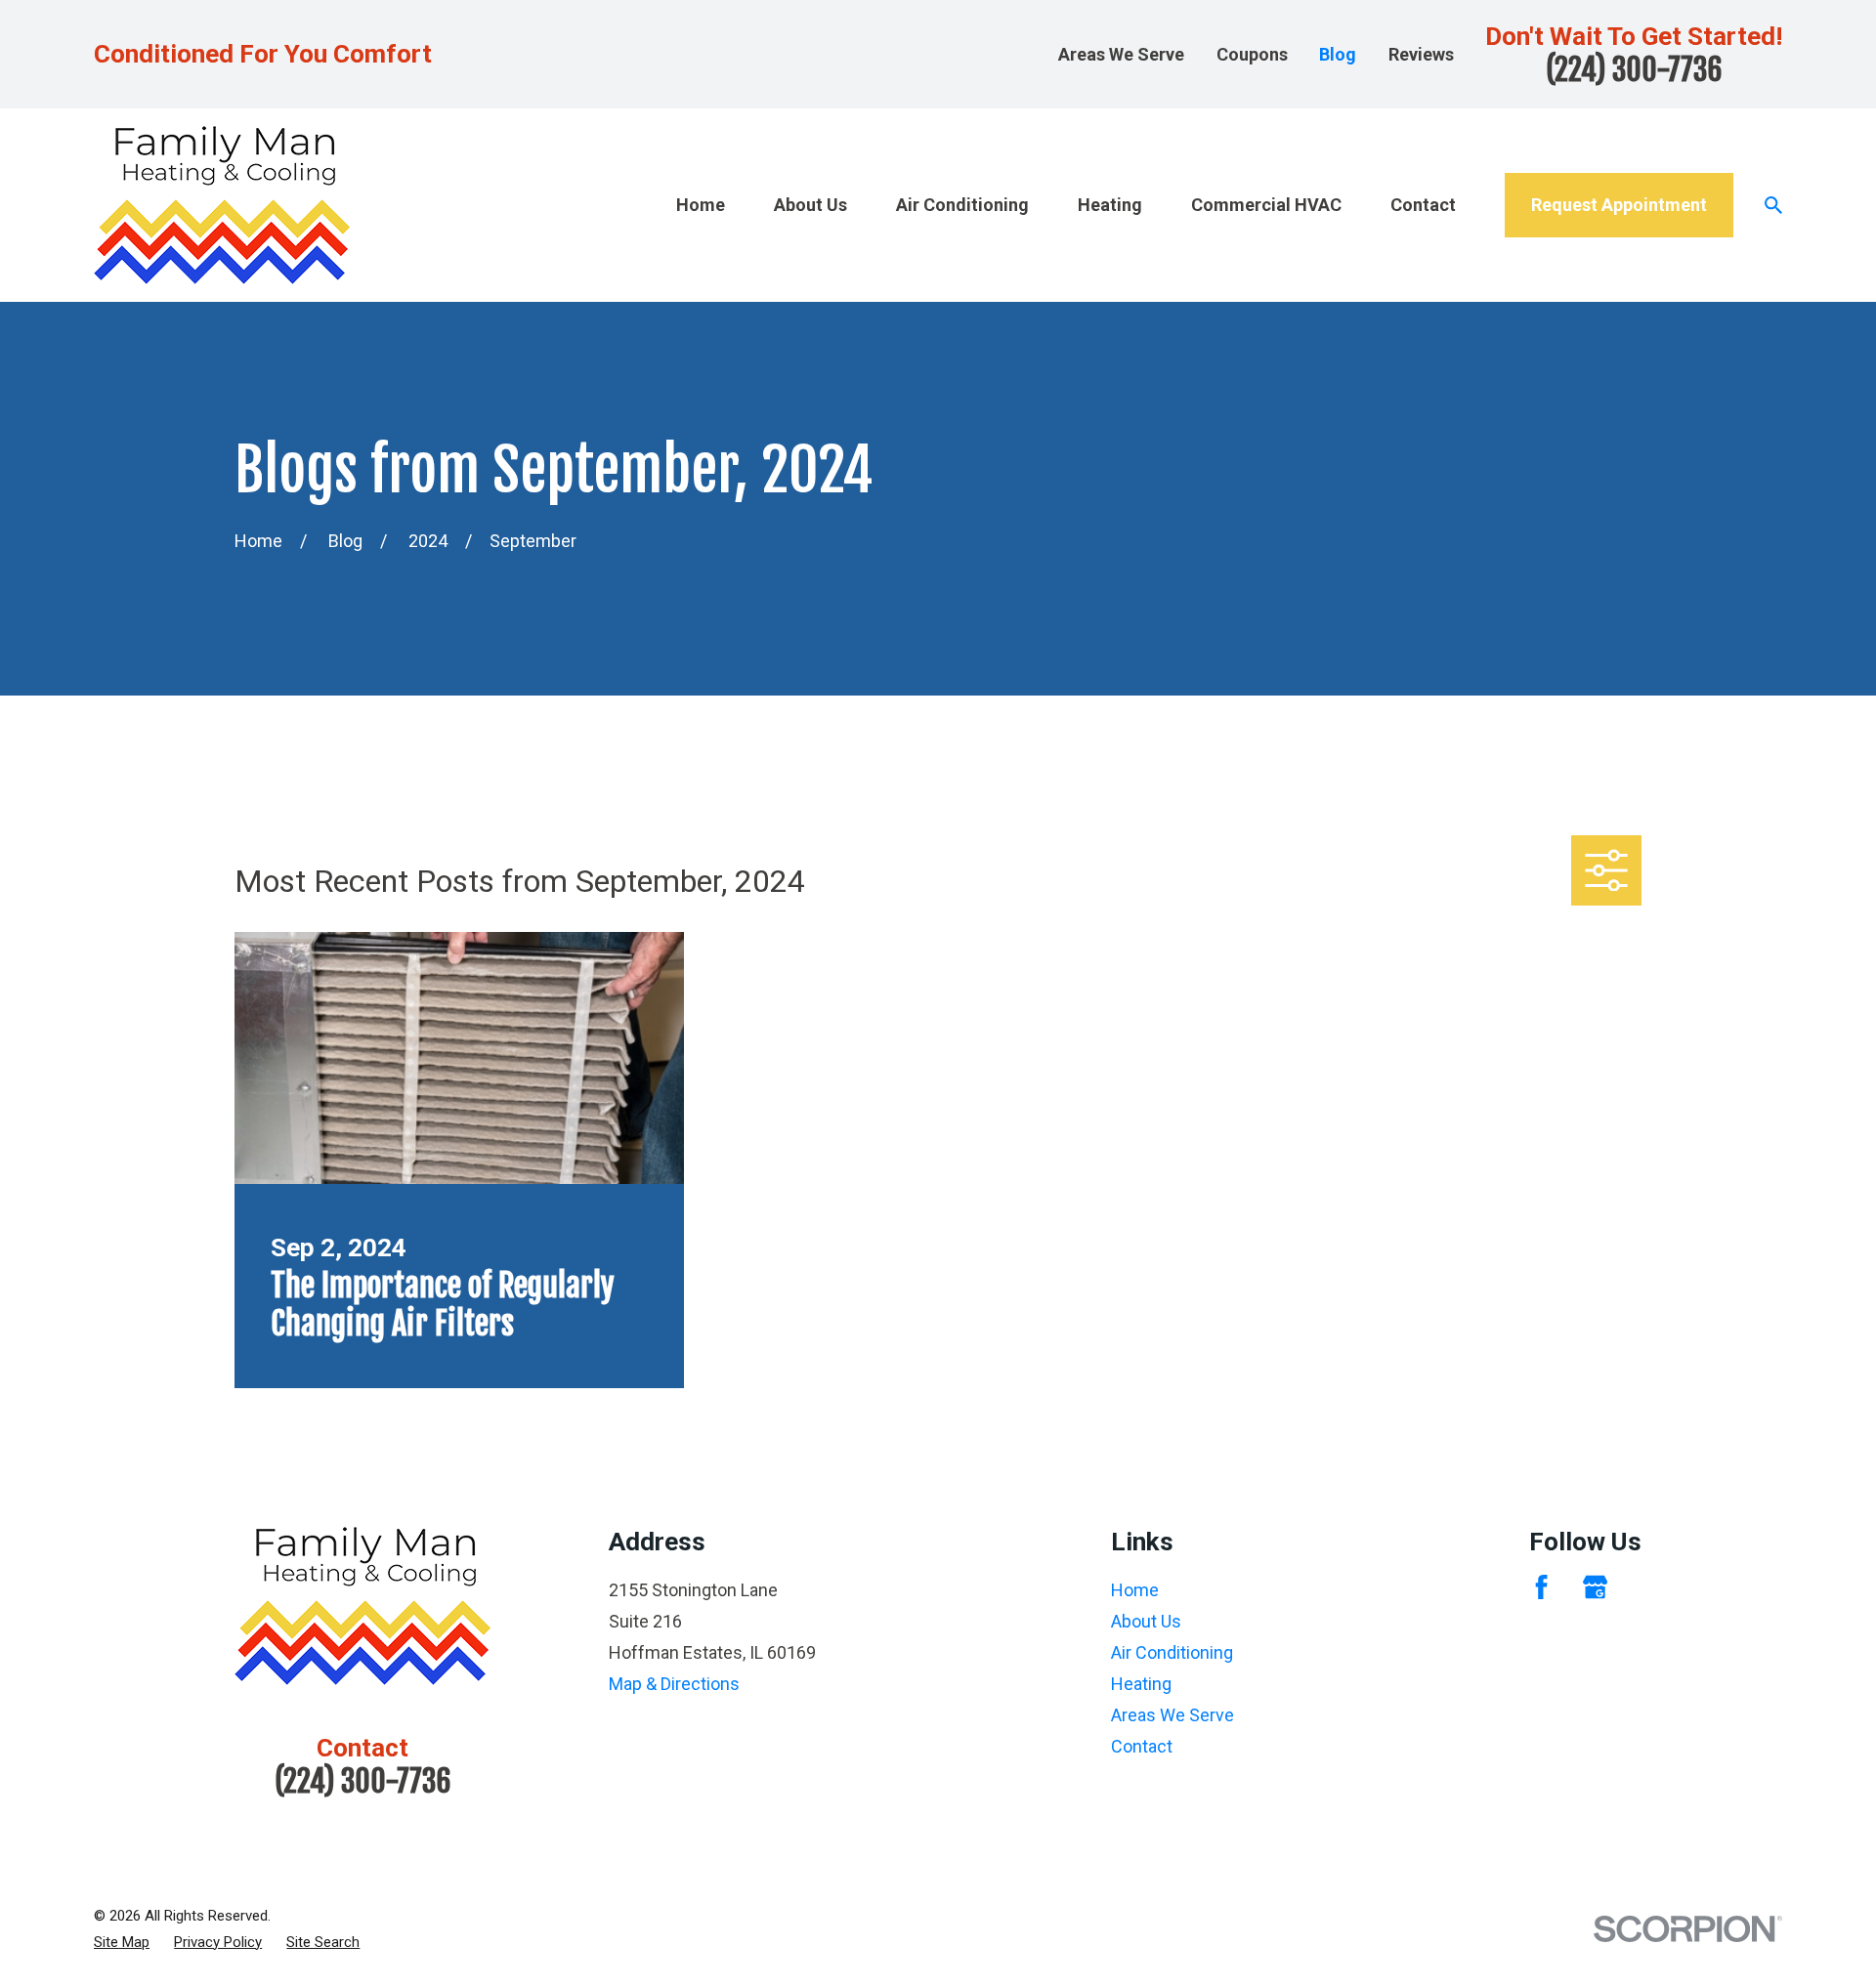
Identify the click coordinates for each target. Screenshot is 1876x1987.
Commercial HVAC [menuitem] (1266, 205)
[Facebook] (1541, 1587)
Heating (1141, 1684)
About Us (1146, 1621)
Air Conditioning (1172, 1652)
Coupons (1252, 54)
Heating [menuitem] (1110, 205)
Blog (1338, 54)
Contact (1142, 1746)
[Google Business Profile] (1595, 1587)
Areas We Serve (1121, 54)
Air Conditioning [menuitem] (962, 205)
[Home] (222, 205)
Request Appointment (1619, 205)
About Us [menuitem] (810, 205)
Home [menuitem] (701, 205)
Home (1135, 1590)
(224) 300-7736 (1634, 70)
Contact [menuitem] (1423, 205)
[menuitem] (122, 1943)
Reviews (1421, 54)
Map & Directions (674, 1684)
